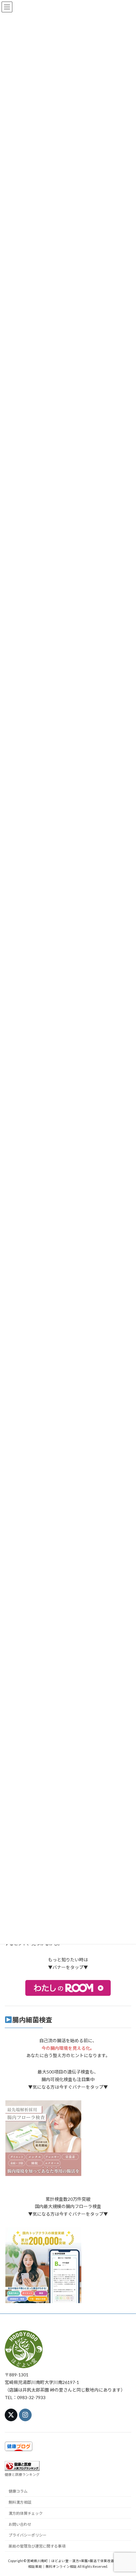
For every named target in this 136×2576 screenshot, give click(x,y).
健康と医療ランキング (22, 2474)
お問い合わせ (20, 2524)
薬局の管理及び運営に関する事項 (37, 2546)
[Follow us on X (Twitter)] (11, 2415)
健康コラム (18, 2491)
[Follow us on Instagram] (25, 2415)
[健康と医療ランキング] (22, 2469)
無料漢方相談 (20, 2502)
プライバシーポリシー (28, 2535)
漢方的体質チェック (26, 2513)
